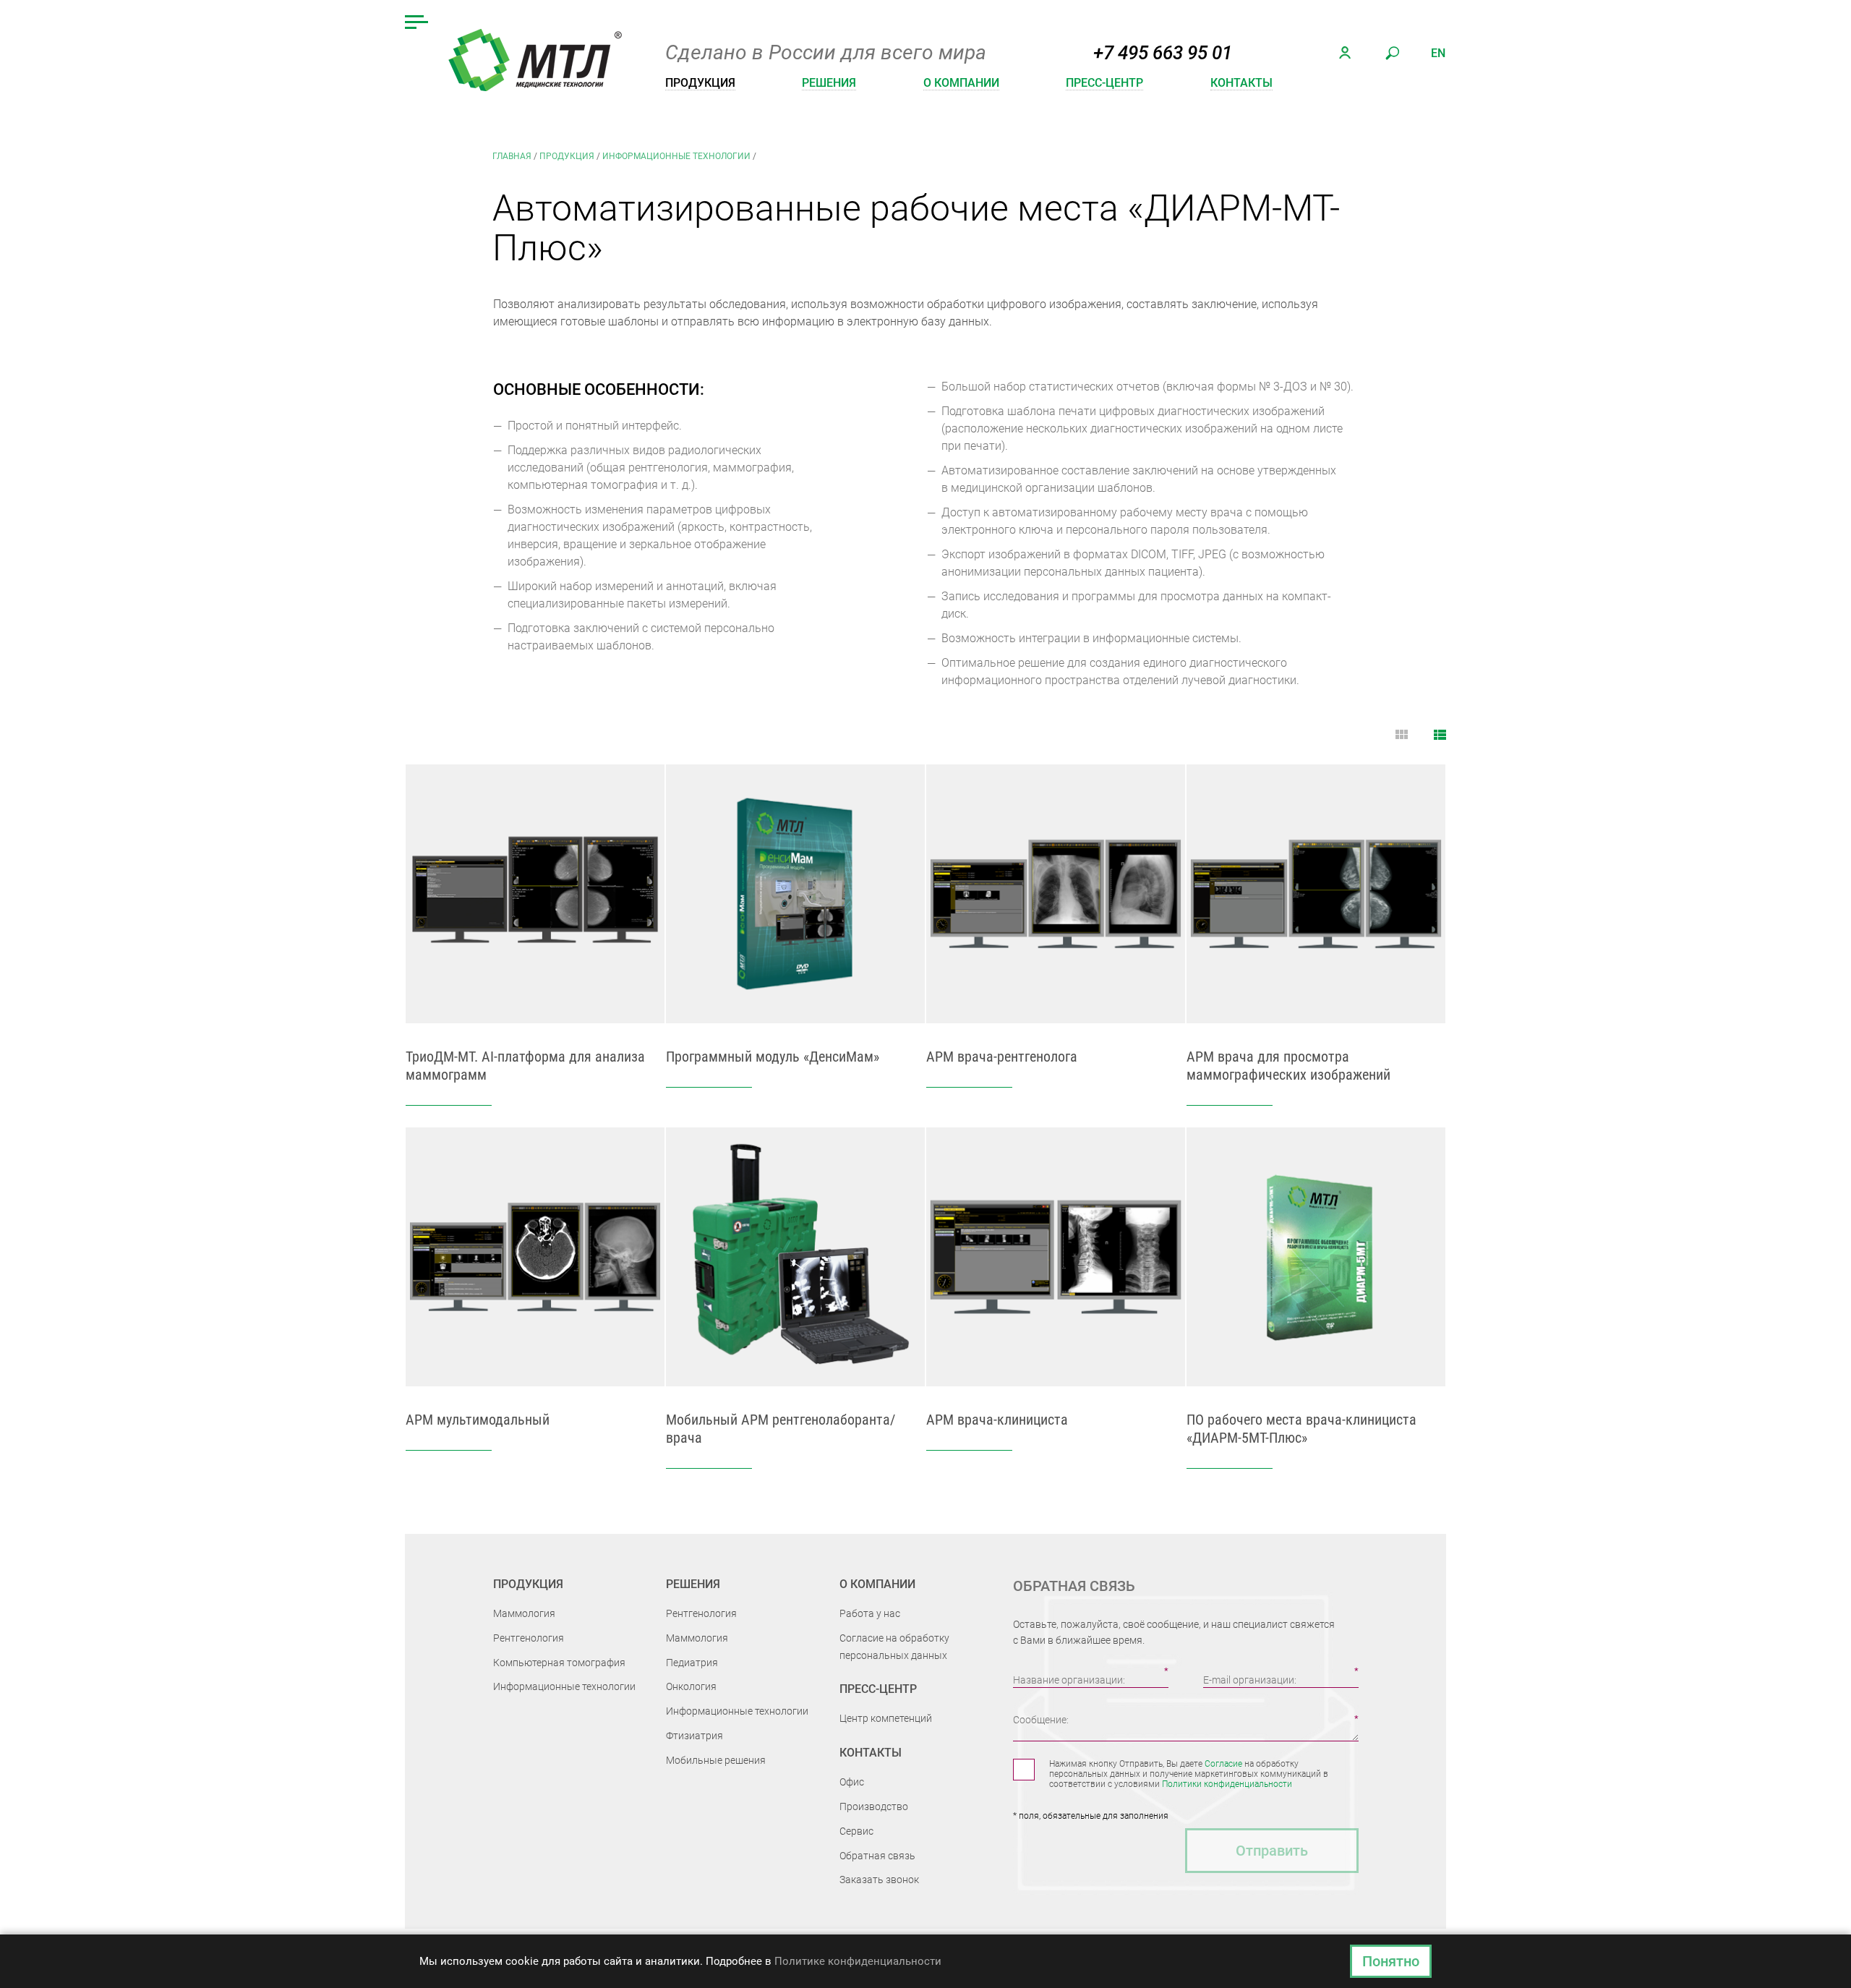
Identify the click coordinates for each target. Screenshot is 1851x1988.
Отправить (1272, 1851)
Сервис (856, 1831)
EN (1438, 53)
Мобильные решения (716, 1760)
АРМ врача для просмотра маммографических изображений (1288, 1066)
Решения (829, 83)
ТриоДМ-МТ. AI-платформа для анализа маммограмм (525, 1066)
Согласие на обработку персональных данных (894, 1647)
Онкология (691, 1686)
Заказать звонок (879, 1880)
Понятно (1391, 1961)
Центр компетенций (886, 1718)
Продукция (700, 83)
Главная (512, 156)
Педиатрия (692, 1663)
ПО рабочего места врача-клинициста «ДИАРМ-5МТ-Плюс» (1301, 1429)
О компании (961, 83)
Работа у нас (870, 1613)
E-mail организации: (1250, 1680)
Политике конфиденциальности (858, 1961)
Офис (852, 1782)
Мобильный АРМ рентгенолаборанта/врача (781, 1429)
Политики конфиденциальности (1227, 1784)
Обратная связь (877, 1856)
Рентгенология (529, 1638)
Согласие (1223, 1764)
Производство (874, 1806)
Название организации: (1069, 1680)
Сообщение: (1041, 1720)
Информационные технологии (676, 156)
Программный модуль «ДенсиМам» (773, 1057)
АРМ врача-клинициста (997, 1420)
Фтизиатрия (694, 1736)
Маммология (524, 1613)
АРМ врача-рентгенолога (1002, 1057)
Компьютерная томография (559, 1663)
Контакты (1241, 83)
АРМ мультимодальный (478, 1420)
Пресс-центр (1104, 83)
